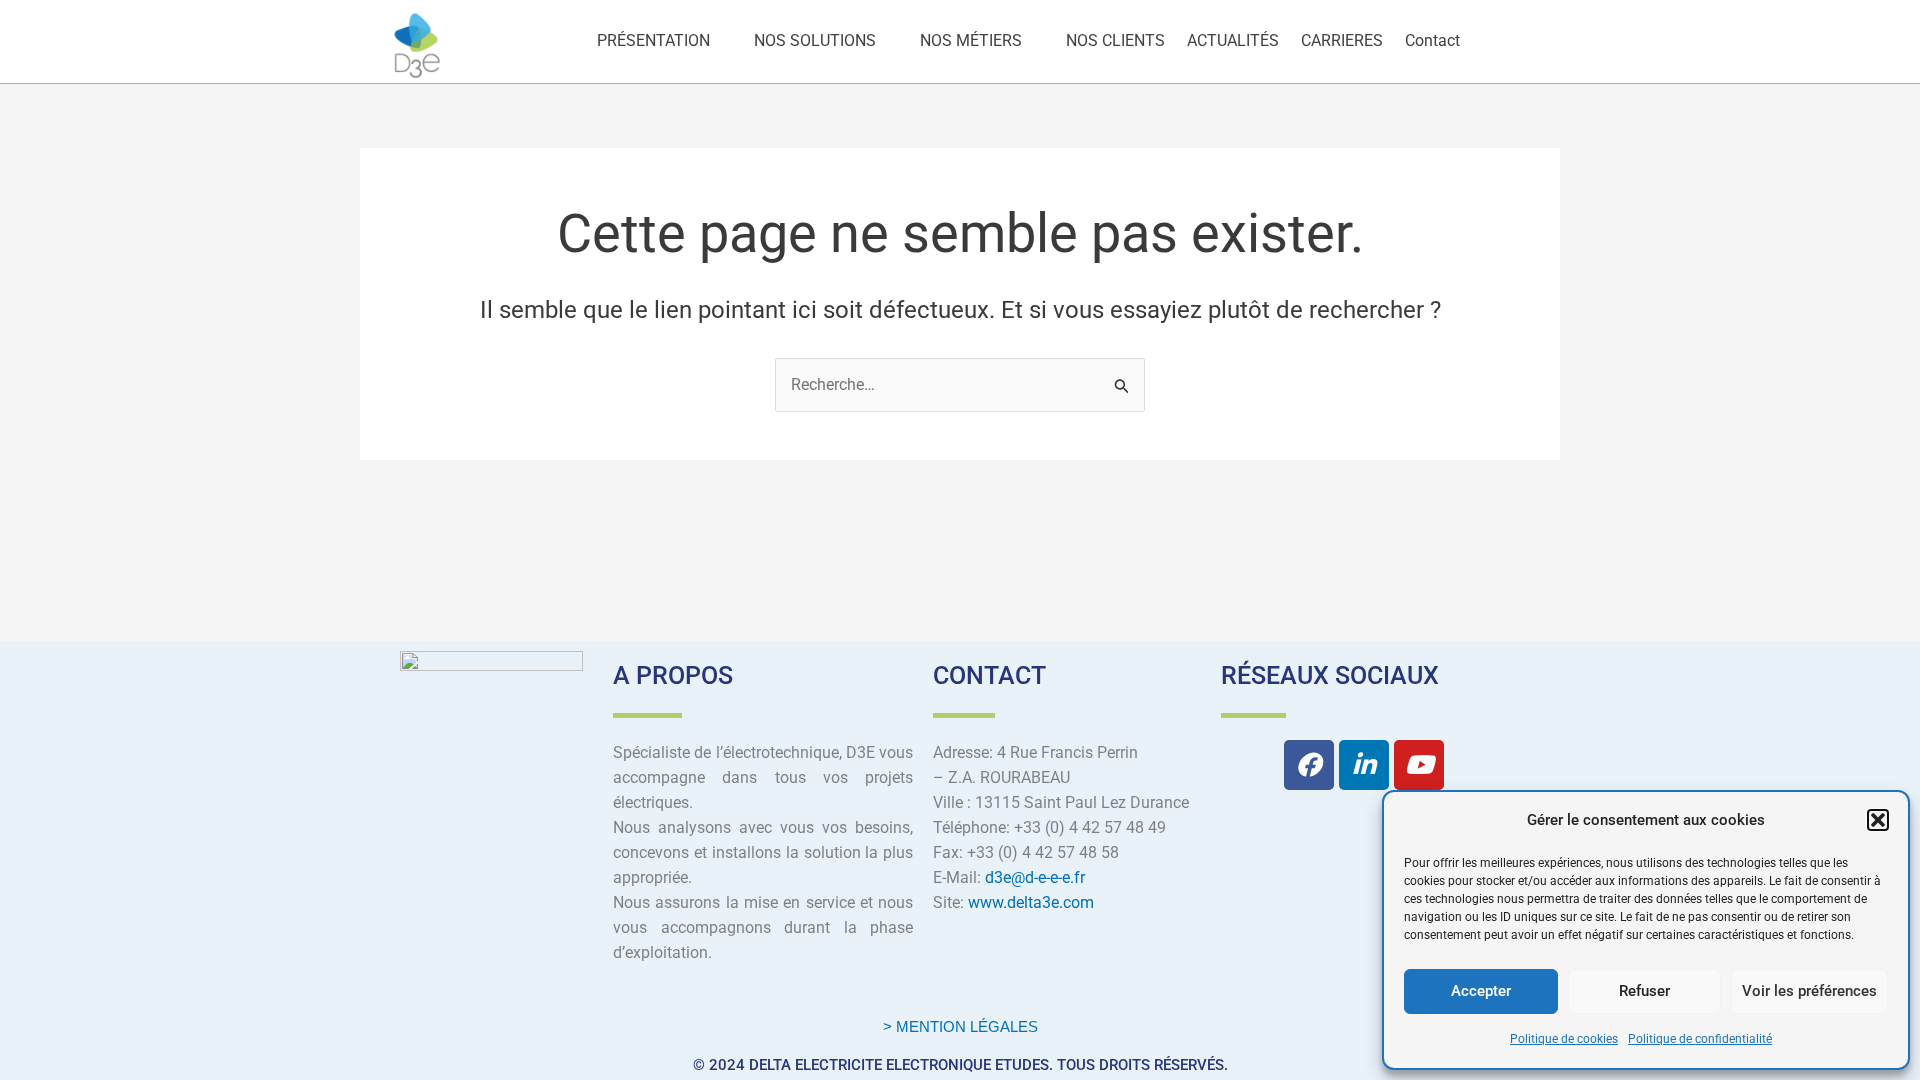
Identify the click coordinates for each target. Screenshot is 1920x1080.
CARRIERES (1342, 40)
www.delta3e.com (1031, 902)
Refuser (1644, 991)
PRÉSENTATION (653, 40)
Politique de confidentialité (1700, 1039)
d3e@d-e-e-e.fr (1035, 877)
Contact (1432, 40)
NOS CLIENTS (1115, 40)
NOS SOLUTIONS (815, 40)
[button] (1878, 820)
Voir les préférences (1809, 991)
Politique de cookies (1564, 1039)
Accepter (1481, 991)
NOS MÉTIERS (971, 40)
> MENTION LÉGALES (960, 1026)
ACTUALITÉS (1233, 40)
